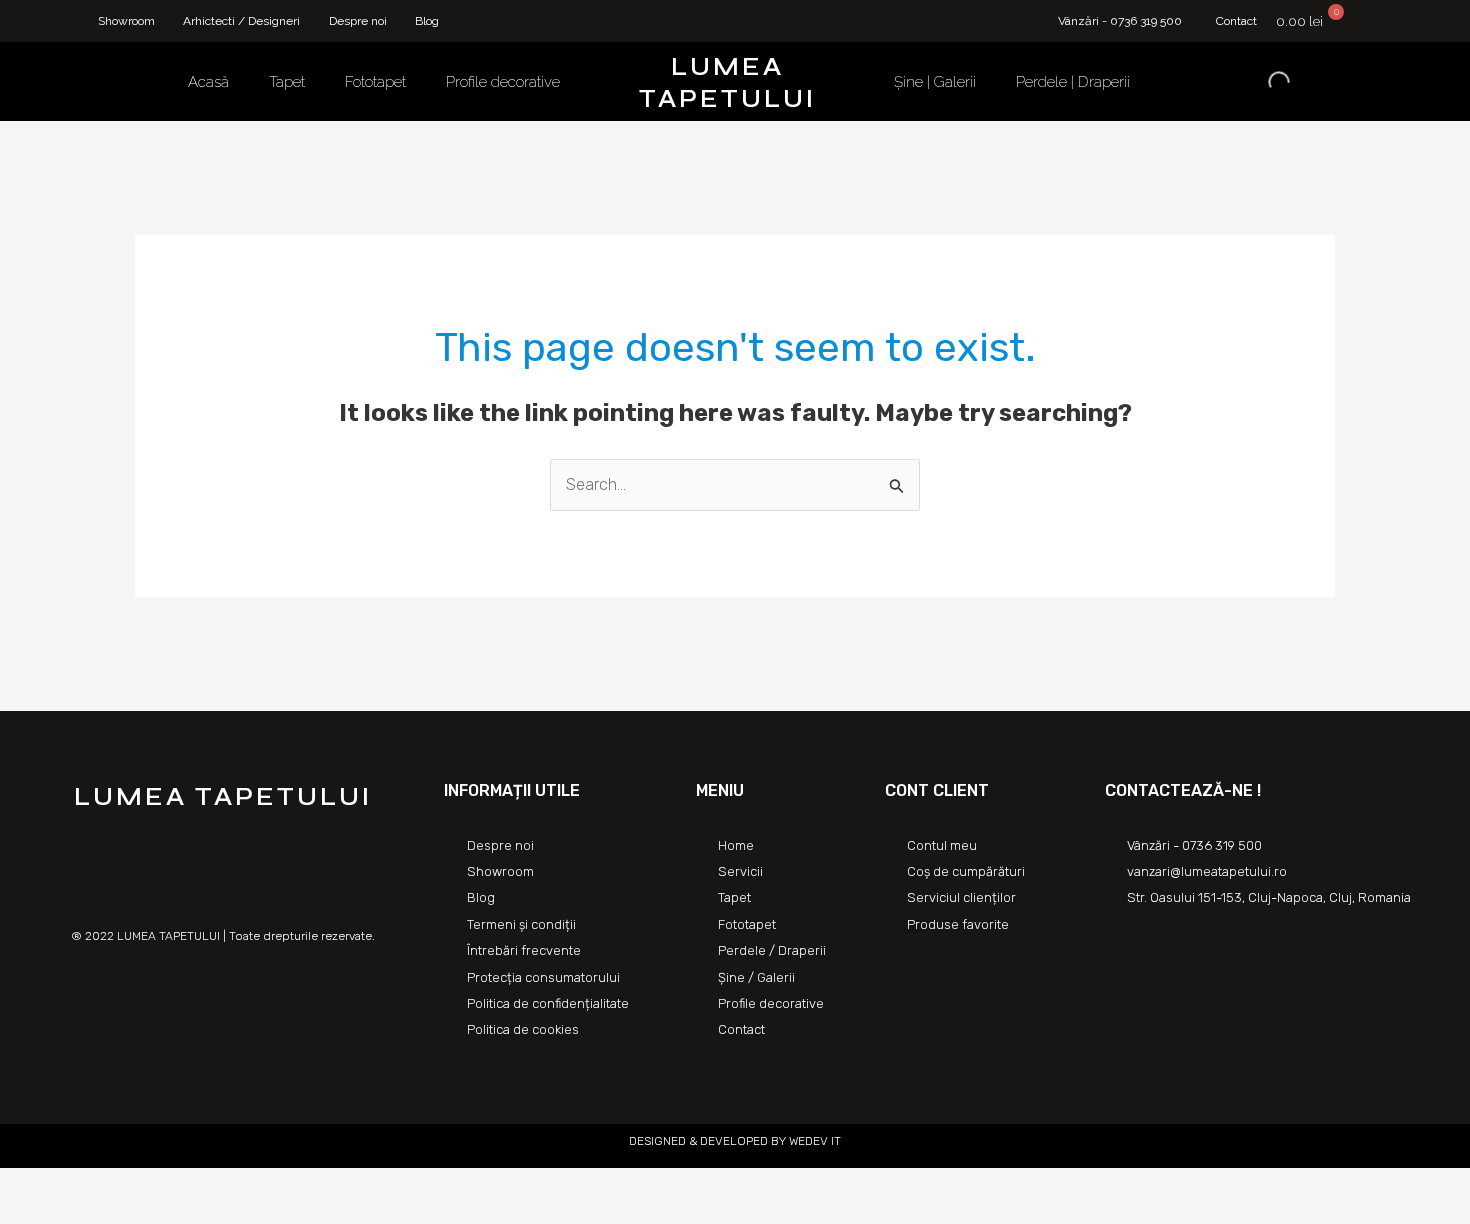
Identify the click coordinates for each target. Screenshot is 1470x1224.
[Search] (1262, 82)
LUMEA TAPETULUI (727, 82)
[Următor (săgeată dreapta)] (64, 1214)
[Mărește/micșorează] (152, 1186)
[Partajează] (64, 1186)
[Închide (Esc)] (20, 1186)
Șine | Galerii (935, 82)
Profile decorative (503, 82)
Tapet (287, 82)
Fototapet (375, 82)
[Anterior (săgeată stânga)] (20, 1214)
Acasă (208, 82)
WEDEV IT (813, 1141)
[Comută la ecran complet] (108, 1186)
